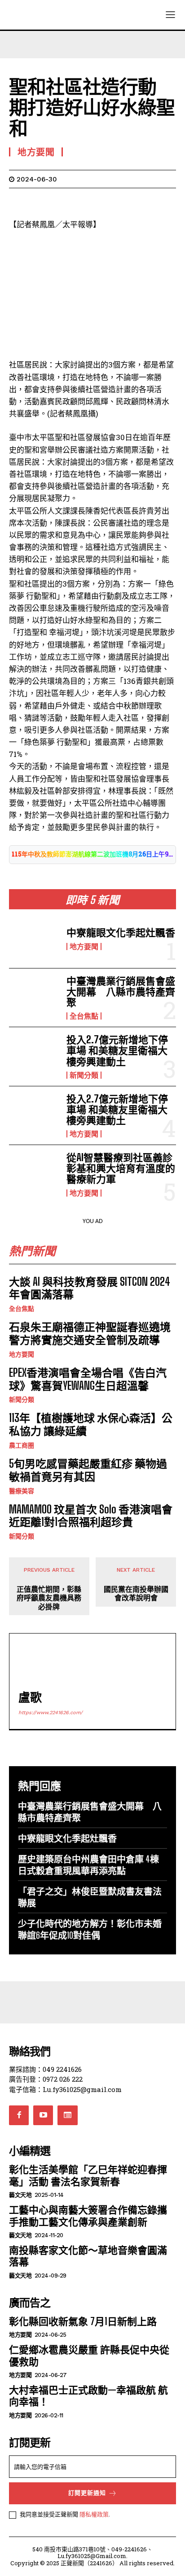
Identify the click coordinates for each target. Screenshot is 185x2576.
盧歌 (30, 1697)
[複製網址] (142, 202)
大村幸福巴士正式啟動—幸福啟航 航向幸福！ (88, 2396)
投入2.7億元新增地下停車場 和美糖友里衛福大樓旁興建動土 (117, 1050)
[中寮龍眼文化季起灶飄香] (34, 938)
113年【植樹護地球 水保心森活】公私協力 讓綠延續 (91, 1424)
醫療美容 (22, 1491)
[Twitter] (39, 202)
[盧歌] (39, 1663)
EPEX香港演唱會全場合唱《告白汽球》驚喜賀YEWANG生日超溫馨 (88, 1379)
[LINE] (121, 202)
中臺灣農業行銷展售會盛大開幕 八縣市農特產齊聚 (121, 992)
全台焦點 (84, 1016)
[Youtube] (43, 2115)
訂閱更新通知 (87, 2493)
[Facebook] (18, 202)
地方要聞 (84, 947)
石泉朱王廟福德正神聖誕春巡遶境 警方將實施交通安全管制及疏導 (90, 1333)
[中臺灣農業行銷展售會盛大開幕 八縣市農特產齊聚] (34, 998)
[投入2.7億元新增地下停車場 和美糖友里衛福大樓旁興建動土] (34, 1056)
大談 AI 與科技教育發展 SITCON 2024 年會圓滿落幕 (90, 1288)
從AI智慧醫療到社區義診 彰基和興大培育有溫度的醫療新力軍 (124, 1168)
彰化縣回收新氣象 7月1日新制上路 (83, 2321)
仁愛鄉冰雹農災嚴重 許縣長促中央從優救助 (89, 2355)
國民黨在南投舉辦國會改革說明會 (136, 1593)
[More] (163, 202)
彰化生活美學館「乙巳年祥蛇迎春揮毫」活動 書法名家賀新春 (88, 2175)
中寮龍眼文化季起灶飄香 (121, 932)
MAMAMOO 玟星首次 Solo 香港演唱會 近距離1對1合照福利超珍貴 (91, 1516)
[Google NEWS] (67, 2115)
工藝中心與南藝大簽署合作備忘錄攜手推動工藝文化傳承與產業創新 (88, 2215)
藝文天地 (20, 2195)
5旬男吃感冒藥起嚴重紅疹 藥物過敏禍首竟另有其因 (88, 1470)
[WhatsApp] (80, 202)
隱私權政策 (94, 2514)
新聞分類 (84, 1075)
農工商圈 (22, 1445)
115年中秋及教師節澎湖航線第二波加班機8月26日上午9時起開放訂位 (92, 854)
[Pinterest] (59, 202)
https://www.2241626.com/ (51, 1713)
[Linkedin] (101, 202)
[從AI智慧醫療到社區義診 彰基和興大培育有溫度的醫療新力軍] (34, 1174)
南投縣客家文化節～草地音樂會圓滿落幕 (88, 2256)
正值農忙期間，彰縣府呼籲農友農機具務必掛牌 (49, 1597)
